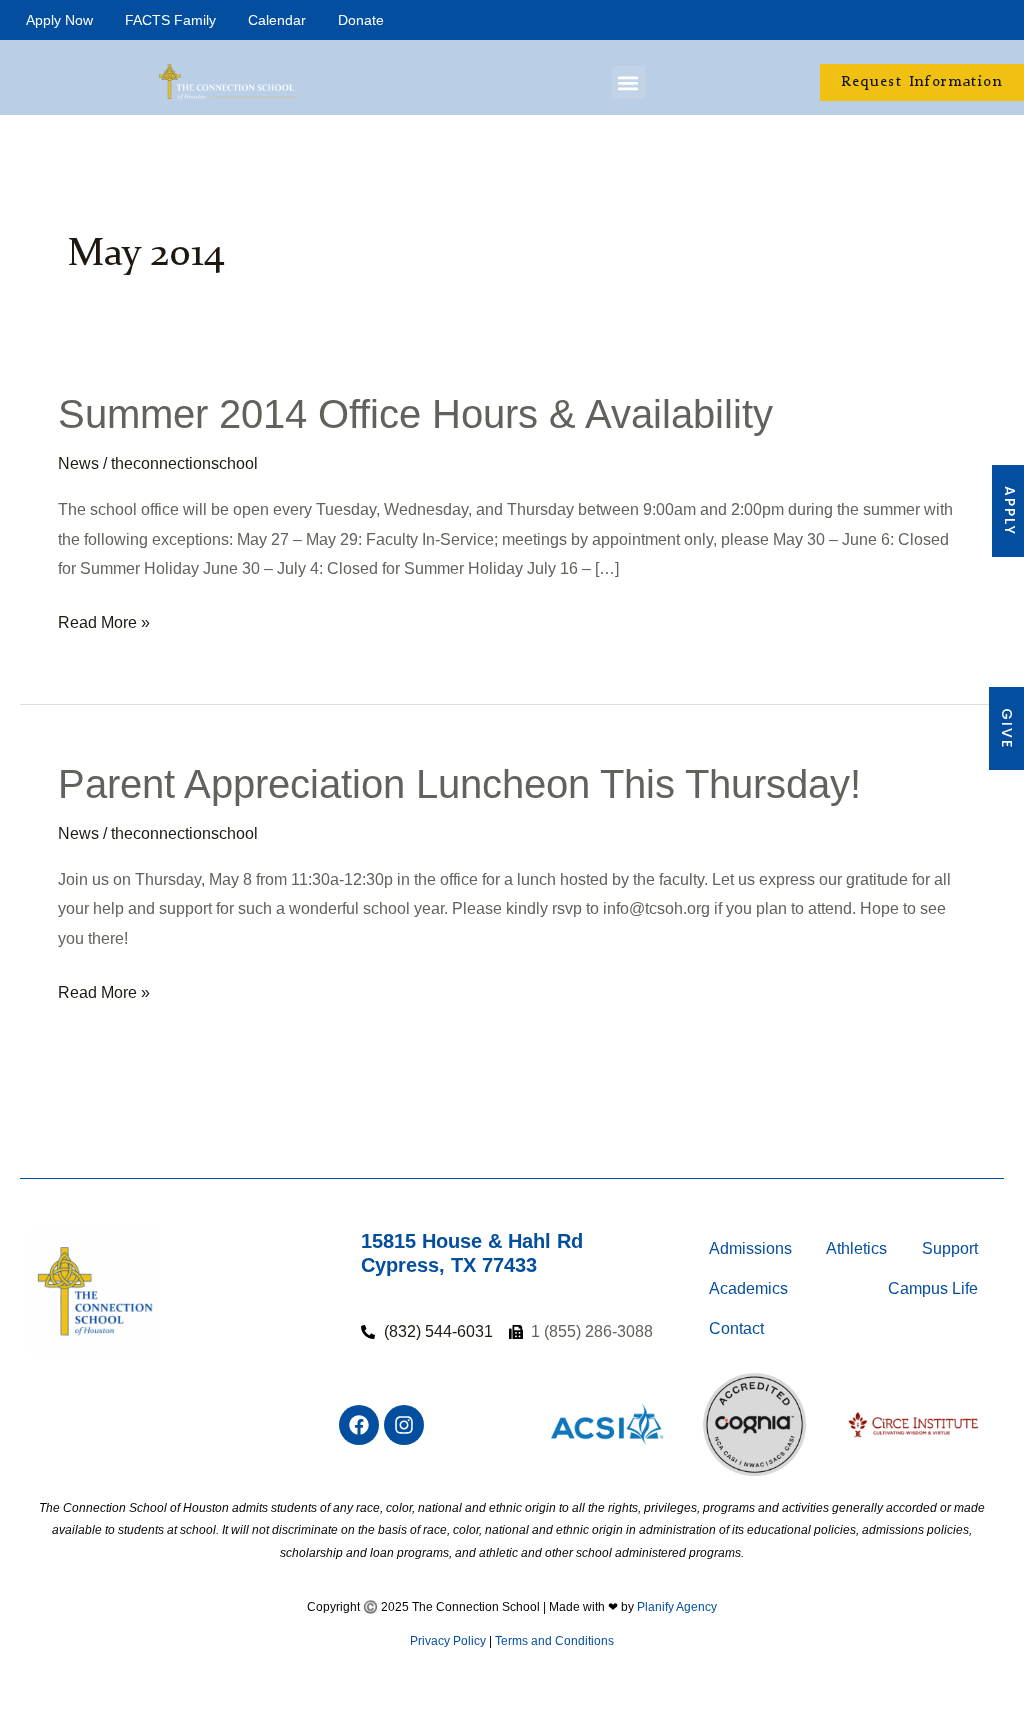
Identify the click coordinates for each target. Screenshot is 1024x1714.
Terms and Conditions (554, 1641)
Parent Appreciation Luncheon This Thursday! (459, 784)
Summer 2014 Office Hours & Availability (415, 414)
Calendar (277, 20)
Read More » (104, 619)
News (78, 463)
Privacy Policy (448, 1641)
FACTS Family (170, 20)
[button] (628, 82)
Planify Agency (677, 1607)
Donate (361, 20)
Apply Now (59, 20)
